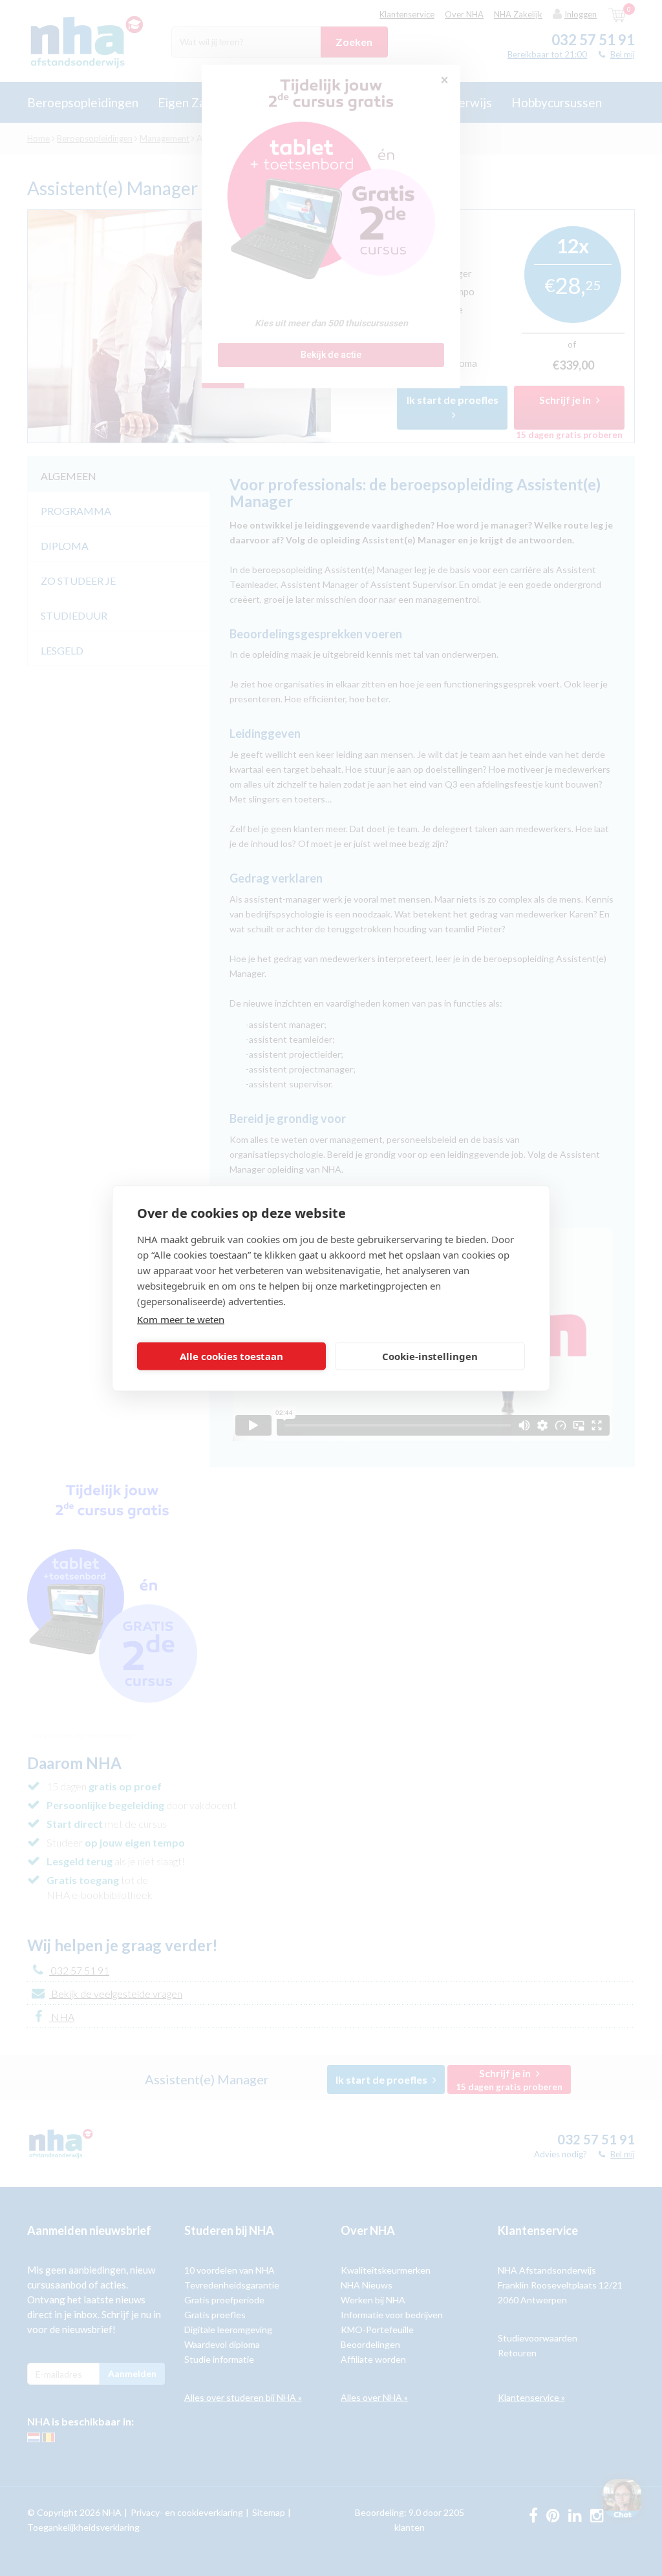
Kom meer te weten (181, 1319)
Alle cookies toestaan (231, 1356)
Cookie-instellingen (430, 1356)
